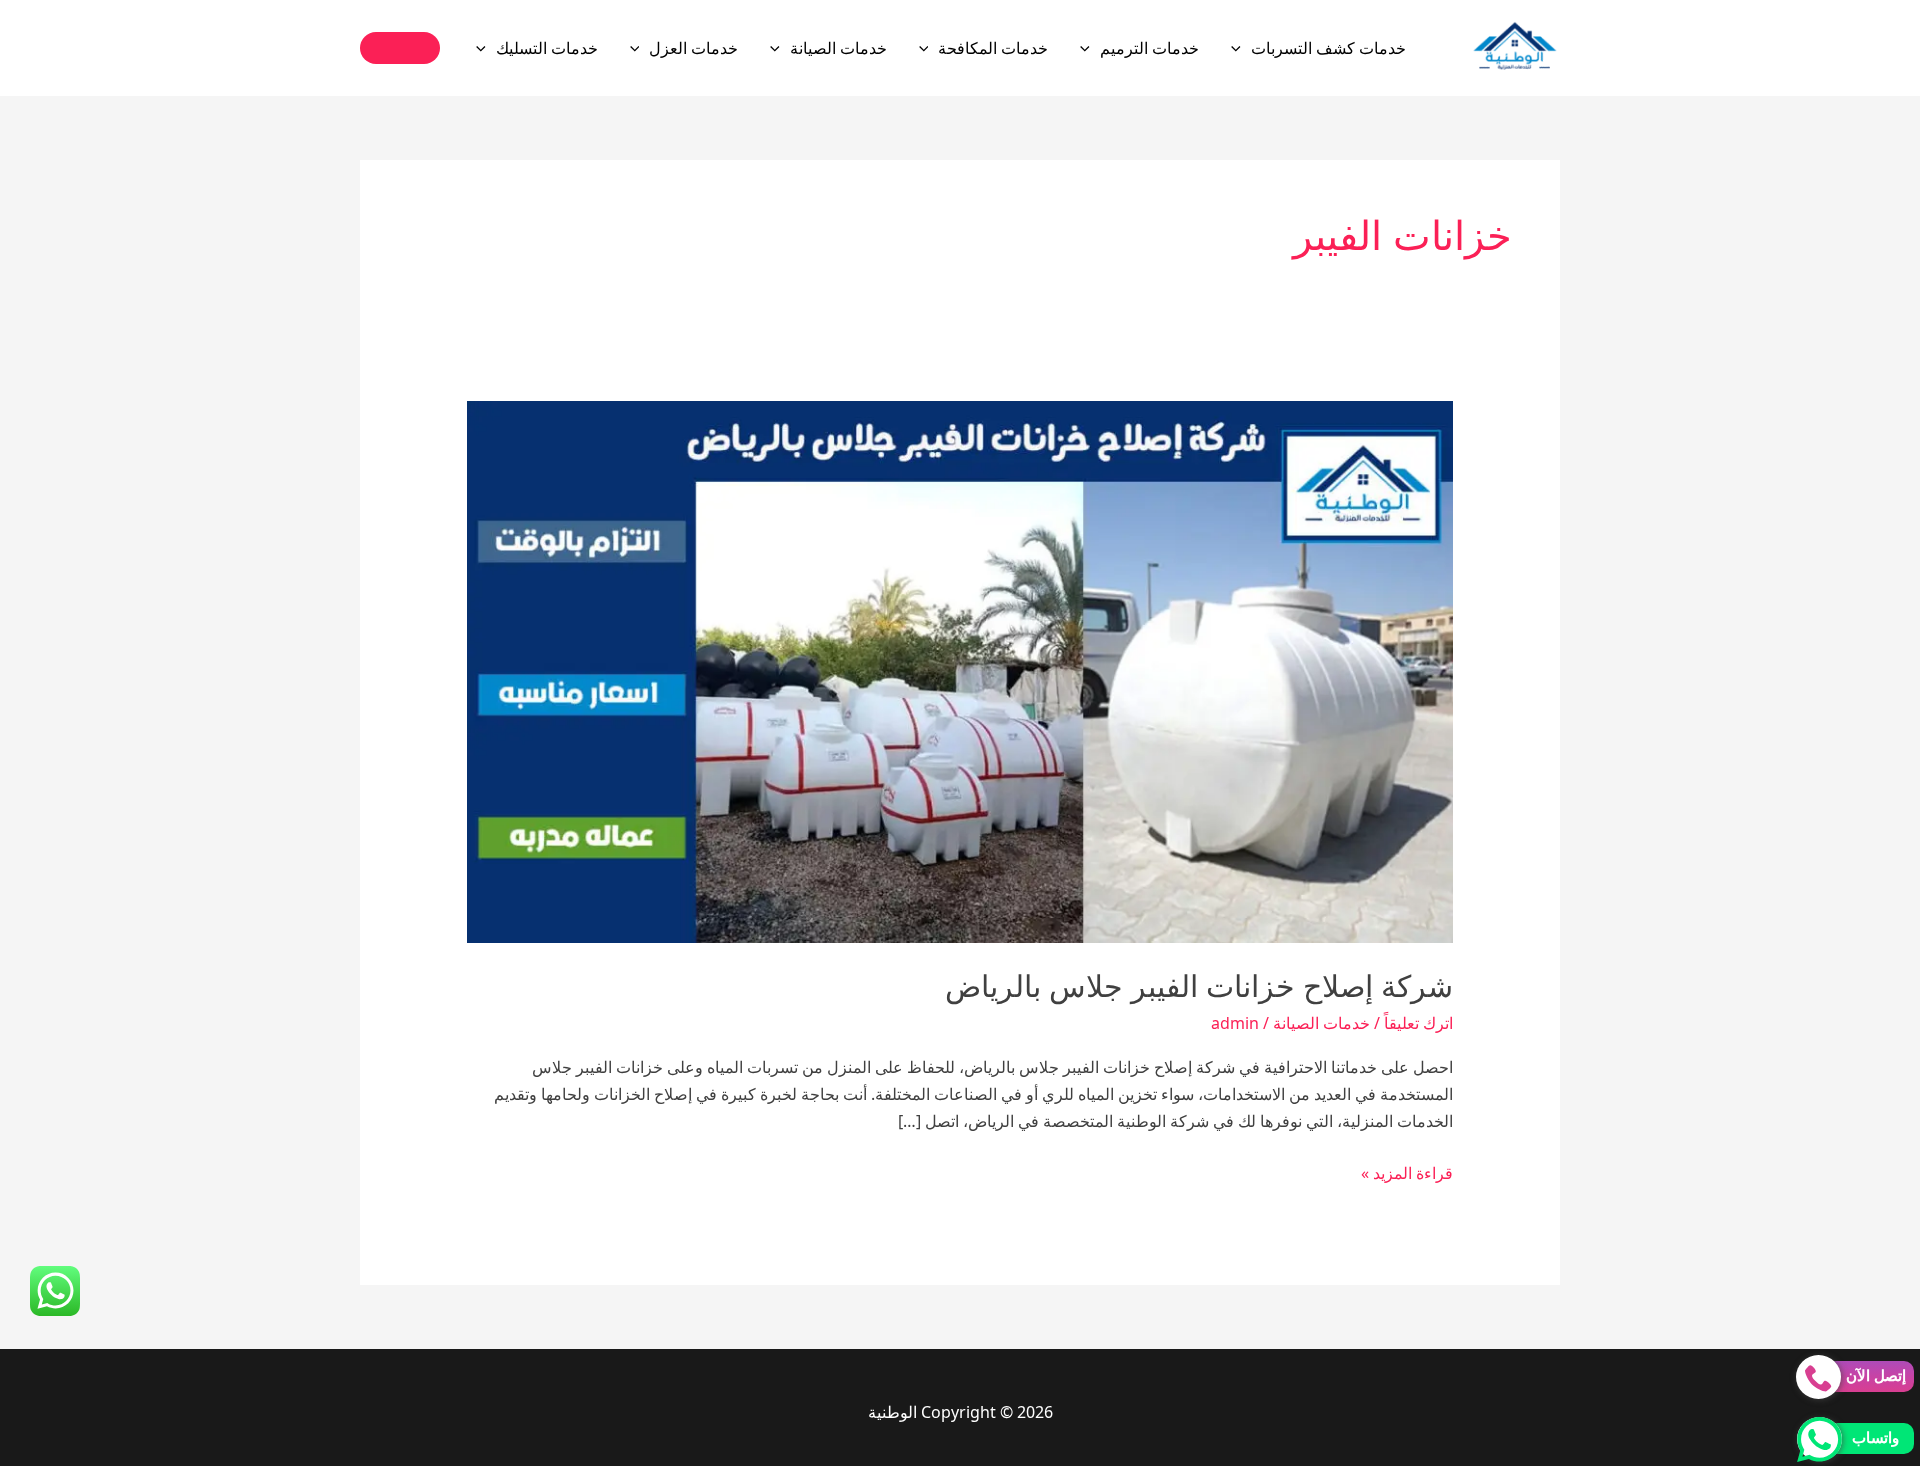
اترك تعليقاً (1418, 1023)
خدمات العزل (693, 48)
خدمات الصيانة (838, 48)
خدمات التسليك (547, 48)
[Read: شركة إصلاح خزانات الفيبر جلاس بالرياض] (960, 670)
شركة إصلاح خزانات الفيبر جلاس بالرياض (1199, 986)
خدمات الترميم (1149, 48)
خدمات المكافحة (993, 48)
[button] (1241, 48)
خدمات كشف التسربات (1328, 48)
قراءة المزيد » (1407, 1174)
